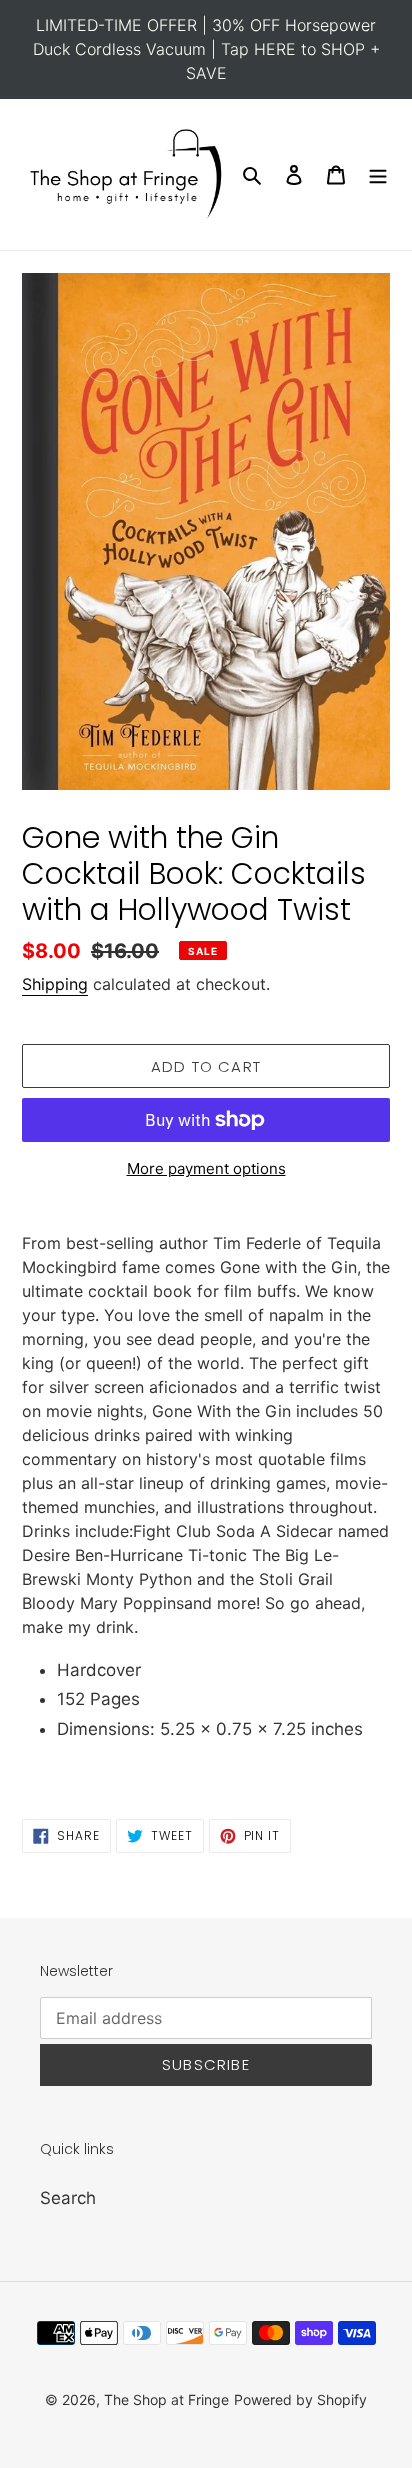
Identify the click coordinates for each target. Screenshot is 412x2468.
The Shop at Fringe (166, 2399)
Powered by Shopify (300, 2399)
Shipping (55, 984)
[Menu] (378, 175)
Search (68, 2198)
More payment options (206, 1168)
